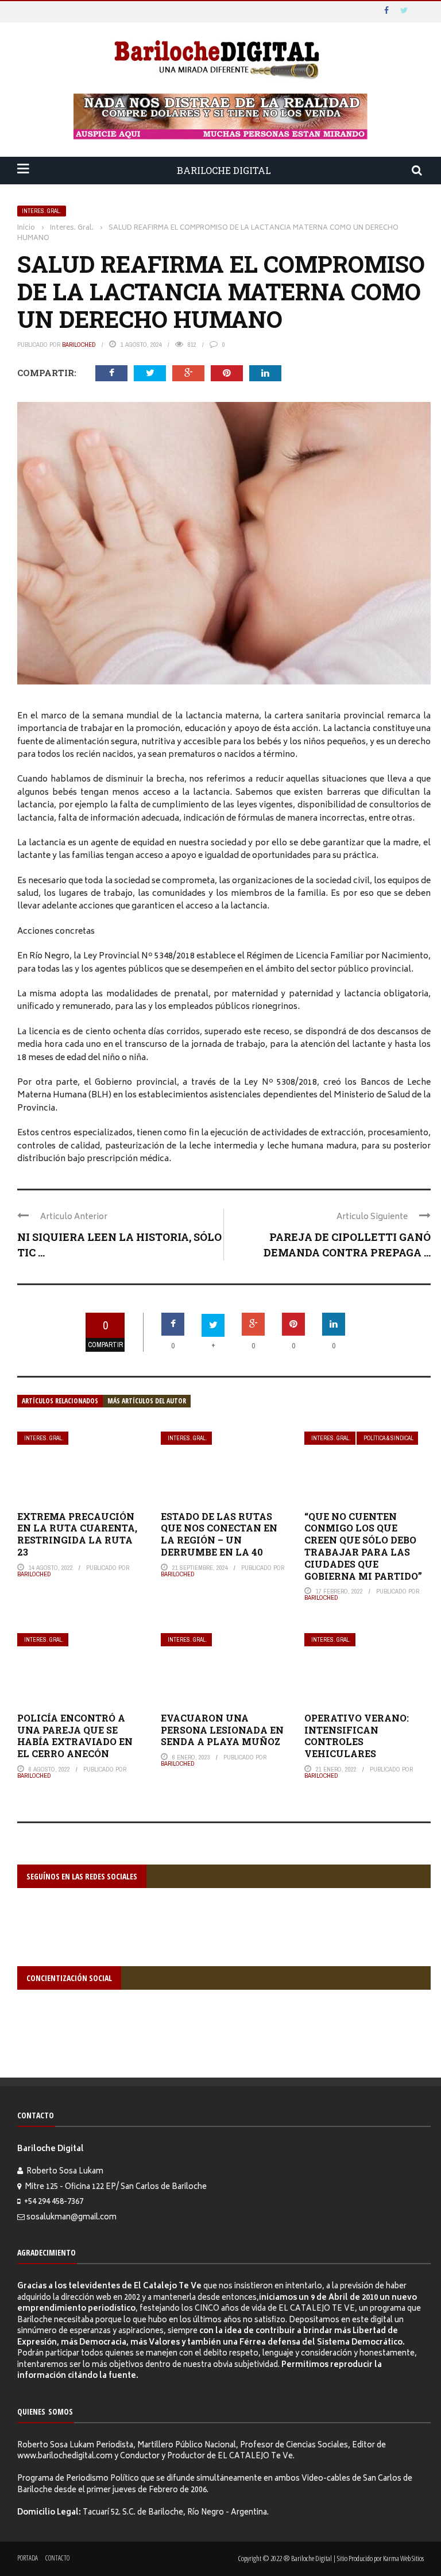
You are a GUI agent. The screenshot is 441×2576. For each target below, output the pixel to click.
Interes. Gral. (42, 211)
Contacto (57, 2558)
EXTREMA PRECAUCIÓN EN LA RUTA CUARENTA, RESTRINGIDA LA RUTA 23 (77, 1534)
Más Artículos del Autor (147, 1401)
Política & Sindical (388, 1438)
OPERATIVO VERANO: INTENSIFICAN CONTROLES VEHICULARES (357, 1736)
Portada (28, 2558)
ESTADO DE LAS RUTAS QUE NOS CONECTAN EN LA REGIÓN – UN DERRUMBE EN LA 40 (219, 1534)
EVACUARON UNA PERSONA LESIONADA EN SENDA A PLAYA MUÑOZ (222, 1730)
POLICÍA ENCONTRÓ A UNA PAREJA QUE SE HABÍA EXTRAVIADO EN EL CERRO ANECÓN (75, 1736)
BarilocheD (79, 345)
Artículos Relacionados (60, 1401)
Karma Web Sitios (403, 2558)
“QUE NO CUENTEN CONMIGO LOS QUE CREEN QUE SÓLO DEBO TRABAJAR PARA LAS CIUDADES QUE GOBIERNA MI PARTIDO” (363, 1546)
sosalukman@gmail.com (71, 2218)
